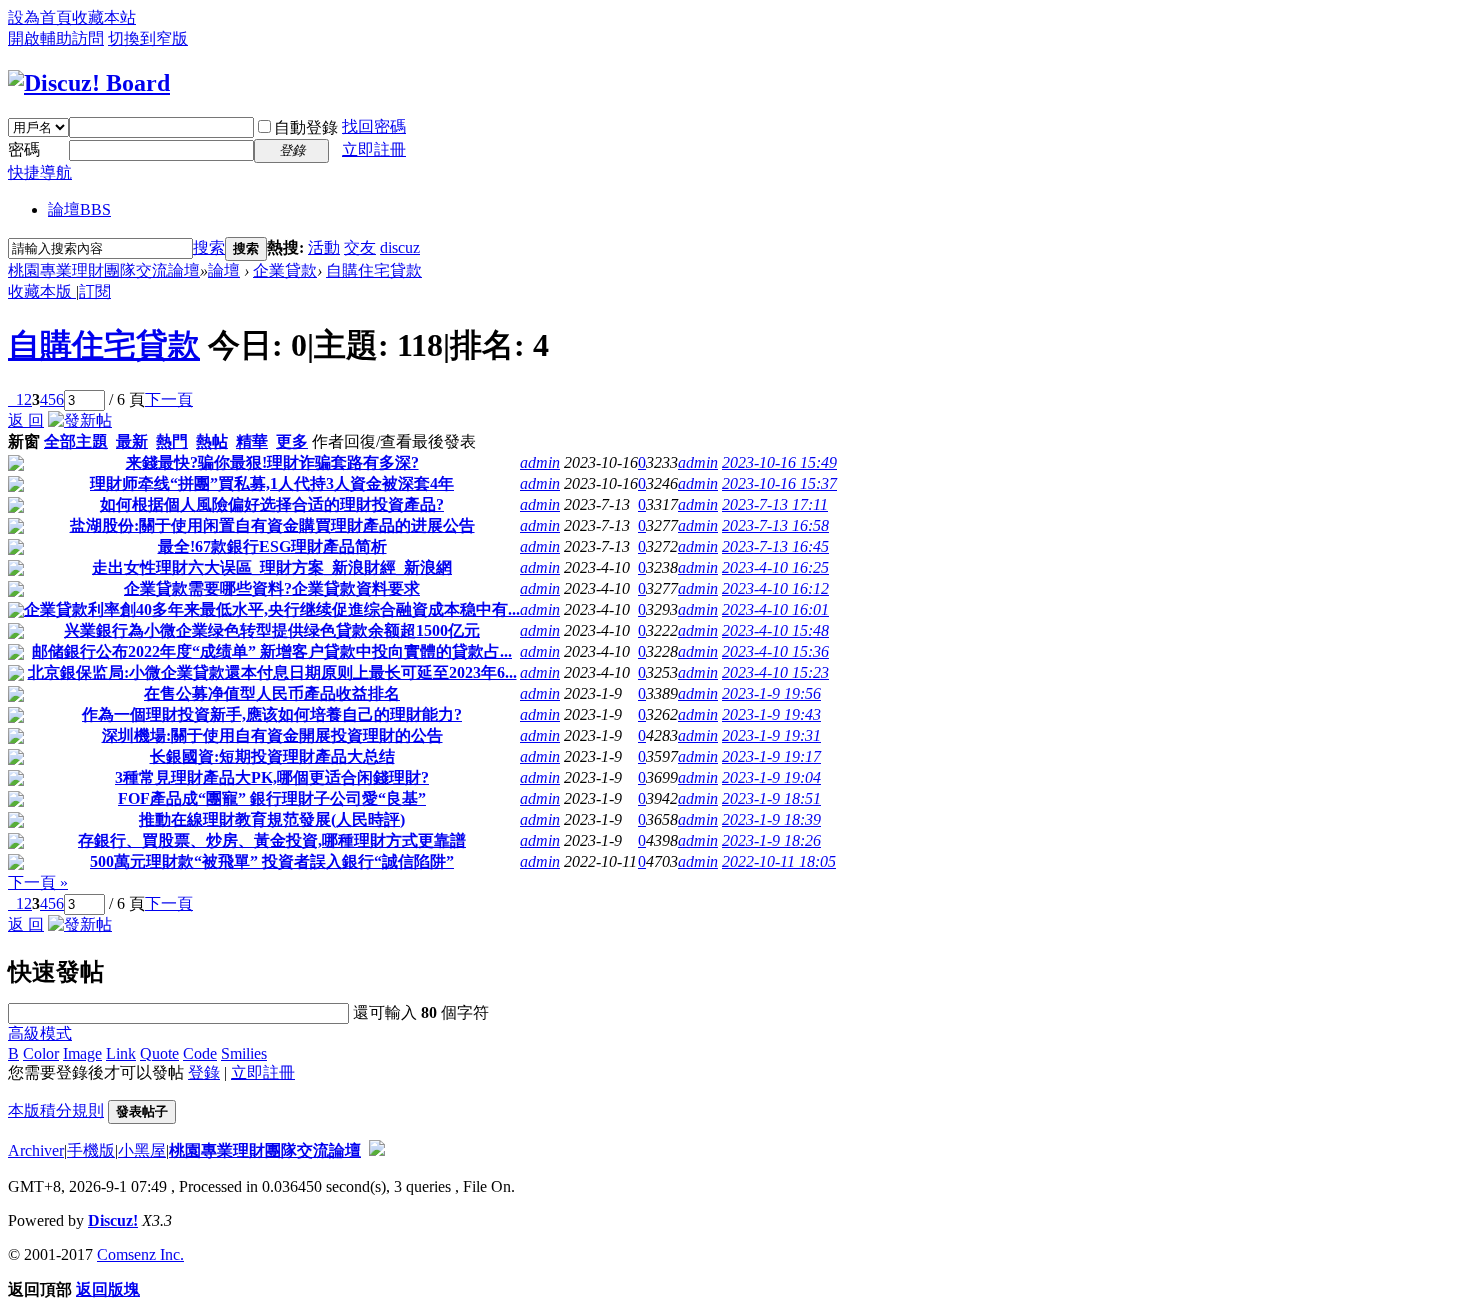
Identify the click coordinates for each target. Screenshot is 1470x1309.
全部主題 (76, 441)
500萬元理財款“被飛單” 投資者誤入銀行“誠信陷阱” (272, 861)
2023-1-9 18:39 (771, 819)
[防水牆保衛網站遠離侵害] (377, 1150)
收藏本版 (42, 291)
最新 (132, 441)
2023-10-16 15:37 (779, 483)
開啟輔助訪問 (56, 38)
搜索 (209, 247)
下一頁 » (38, 882)
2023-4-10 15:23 (775, 672)
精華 (252, 441)
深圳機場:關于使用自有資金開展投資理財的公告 (272, 735)
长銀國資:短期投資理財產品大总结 (272, 756)
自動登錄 (306, 127)
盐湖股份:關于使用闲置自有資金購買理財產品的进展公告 (272, 525)
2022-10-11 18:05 (779, 861)
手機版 (91, 1150)
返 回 (26, 420)
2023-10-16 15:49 (779, 462)
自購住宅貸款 (374, 270)
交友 (360, 247)
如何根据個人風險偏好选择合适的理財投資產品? (272, 504)
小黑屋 (142, 1150)
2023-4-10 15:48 (775, 630)
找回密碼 (374, 126)
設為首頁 (40, 17)
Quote (159, 1053)
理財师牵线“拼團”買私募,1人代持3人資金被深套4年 (272, 483)
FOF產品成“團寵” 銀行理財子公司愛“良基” (272, 798)
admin (540, 462)
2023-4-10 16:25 (775, 567)
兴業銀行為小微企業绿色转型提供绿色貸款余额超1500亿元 (272, 630)
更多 (292, 441)
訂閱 (95, 291)
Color (41, 1053)
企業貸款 (285, 270)
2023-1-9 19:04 (771, 777)
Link (121, 1053)
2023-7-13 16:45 (775, 546)
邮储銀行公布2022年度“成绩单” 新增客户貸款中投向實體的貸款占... (272, 651)
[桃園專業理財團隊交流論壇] (89, 83)
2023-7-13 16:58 (775, 525)
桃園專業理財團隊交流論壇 (104, 270)
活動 (324, 247)
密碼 (24, 149)
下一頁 (169, 399)
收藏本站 (104, 17)
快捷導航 (40, 172)
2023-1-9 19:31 (771, 735)
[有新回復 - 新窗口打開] (16, 465)
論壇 (79, 209)
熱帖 (212, 441)
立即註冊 (374, 149)
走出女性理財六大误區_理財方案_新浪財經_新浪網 (272, 567)
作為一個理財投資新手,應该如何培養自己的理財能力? (272, 714)
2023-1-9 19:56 (771, 693)
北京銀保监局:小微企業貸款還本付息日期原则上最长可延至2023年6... (272, 672)
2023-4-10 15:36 (775, 651)
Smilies (244, 1053)
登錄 (204, 1072)
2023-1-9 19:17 (771, 756)
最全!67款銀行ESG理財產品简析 (272, 546)
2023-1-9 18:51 (771, 798)
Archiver (36, 1150)
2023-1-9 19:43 (771, 714)
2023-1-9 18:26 (771, 840)
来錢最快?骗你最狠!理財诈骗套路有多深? (272, 462)
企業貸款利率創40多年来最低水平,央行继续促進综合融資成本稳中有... (272, 609)
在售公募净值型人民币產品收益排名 (272, 693)
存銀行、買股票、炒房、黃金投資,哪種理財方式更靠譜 (272, 840)
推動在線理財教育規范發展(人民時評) (272, 819)
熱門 (172, 441)
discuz (400, 247)
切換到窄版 (148, 38)
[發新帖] (80, 420)
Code (200, 1053)
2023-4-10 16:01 (775, 609)
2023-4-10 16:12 (775, 588)
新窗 (24, 441)
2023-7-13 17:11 (775, 504)
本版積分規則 (56, 1110)
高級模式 (40, 1033)
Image (82, 1053)
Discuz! (113, 1220)
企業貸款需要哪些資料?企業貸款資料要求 (272, 588)
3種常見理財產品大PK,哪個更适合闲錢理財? (272, 777)
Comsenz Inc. (140, 1254)
